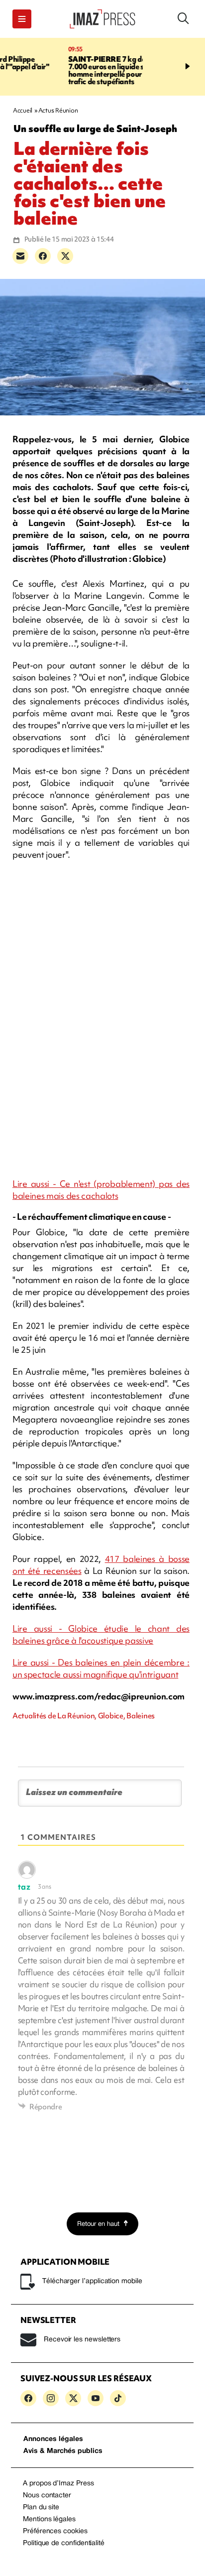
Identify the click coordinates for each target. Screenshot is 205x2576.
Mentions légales (49, 2519)
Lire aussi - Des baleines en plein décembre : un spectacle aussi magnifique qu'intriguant (101, 1668)
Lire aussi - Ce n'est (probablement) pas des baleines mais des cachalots (101, 1190)
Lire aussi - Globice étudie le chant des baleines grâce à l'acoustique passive (101, 1634)
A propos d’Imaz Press (58, 2484)
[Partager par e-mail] (20, 256)
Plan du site (41, 2508)
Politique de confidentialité (64, 2543)
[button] (22, 19)
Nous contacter (47, 2496)
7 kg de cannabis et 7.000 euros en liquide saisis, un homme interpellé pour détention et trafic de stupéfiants (69, 70)
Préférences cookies (55, 2531)
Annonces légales (53, 2439)
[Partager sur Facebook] (43, 256)
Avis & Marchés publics (63, 2451)
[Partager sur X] (65, 256)
